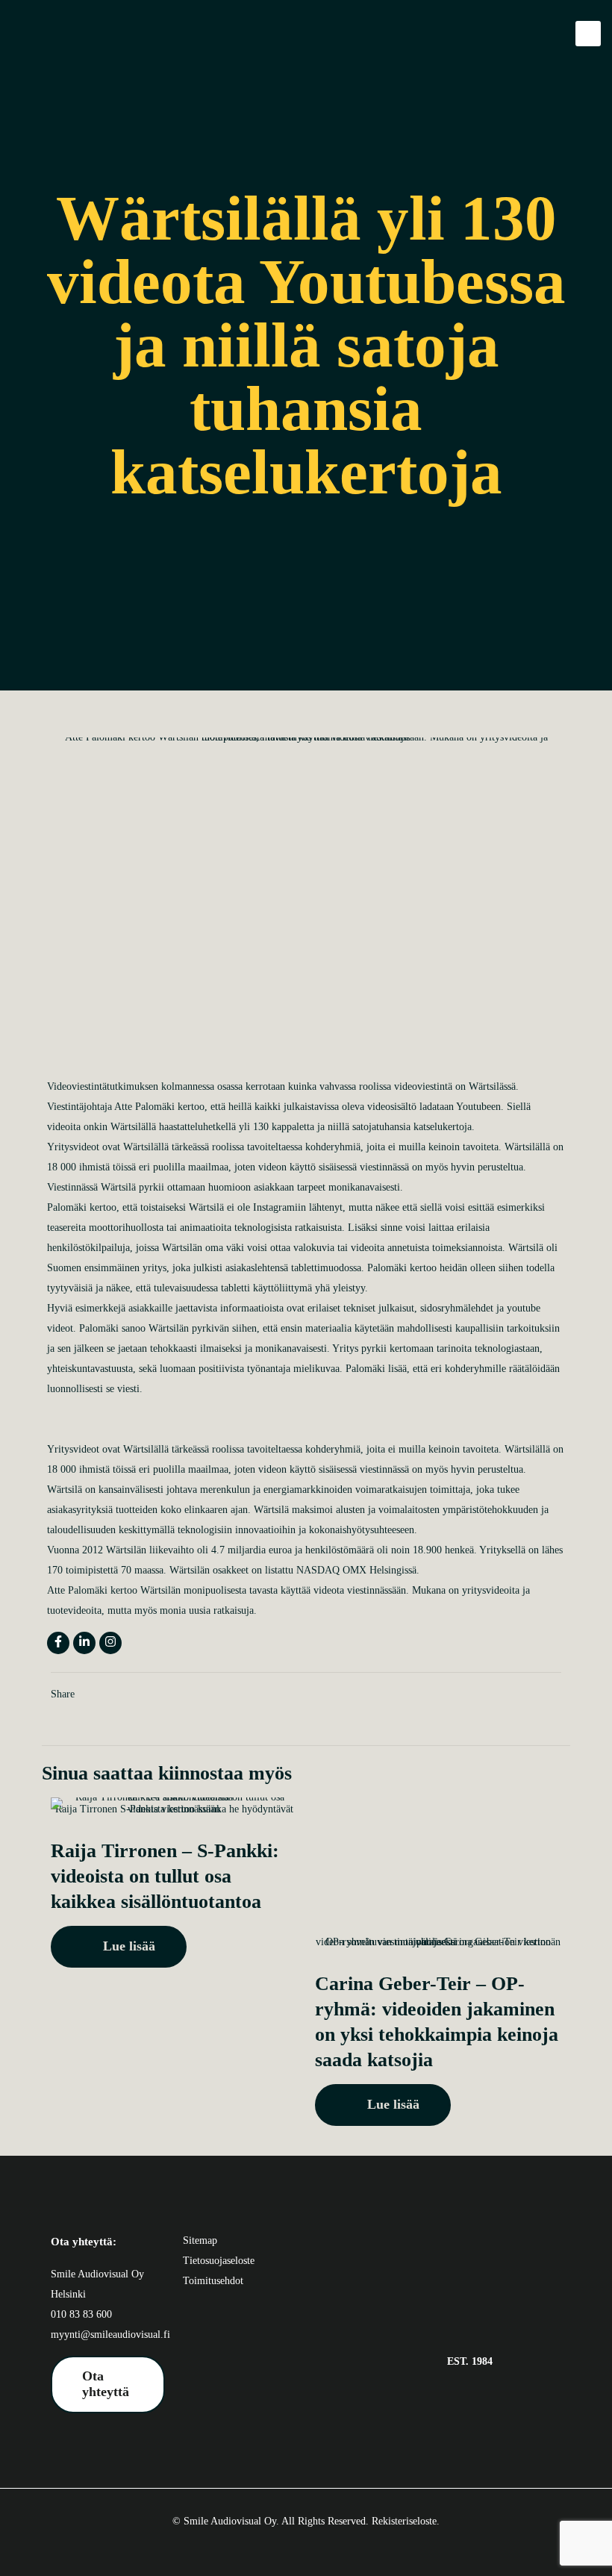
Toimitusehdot (213, 2281)
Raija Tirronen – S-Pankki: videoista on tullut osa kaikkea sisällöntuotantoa (165, 1876)
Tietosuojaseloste (219, 2261)
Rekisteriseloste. (406, 2521)
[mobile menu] (588, 34)
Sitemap (200, 2240)
